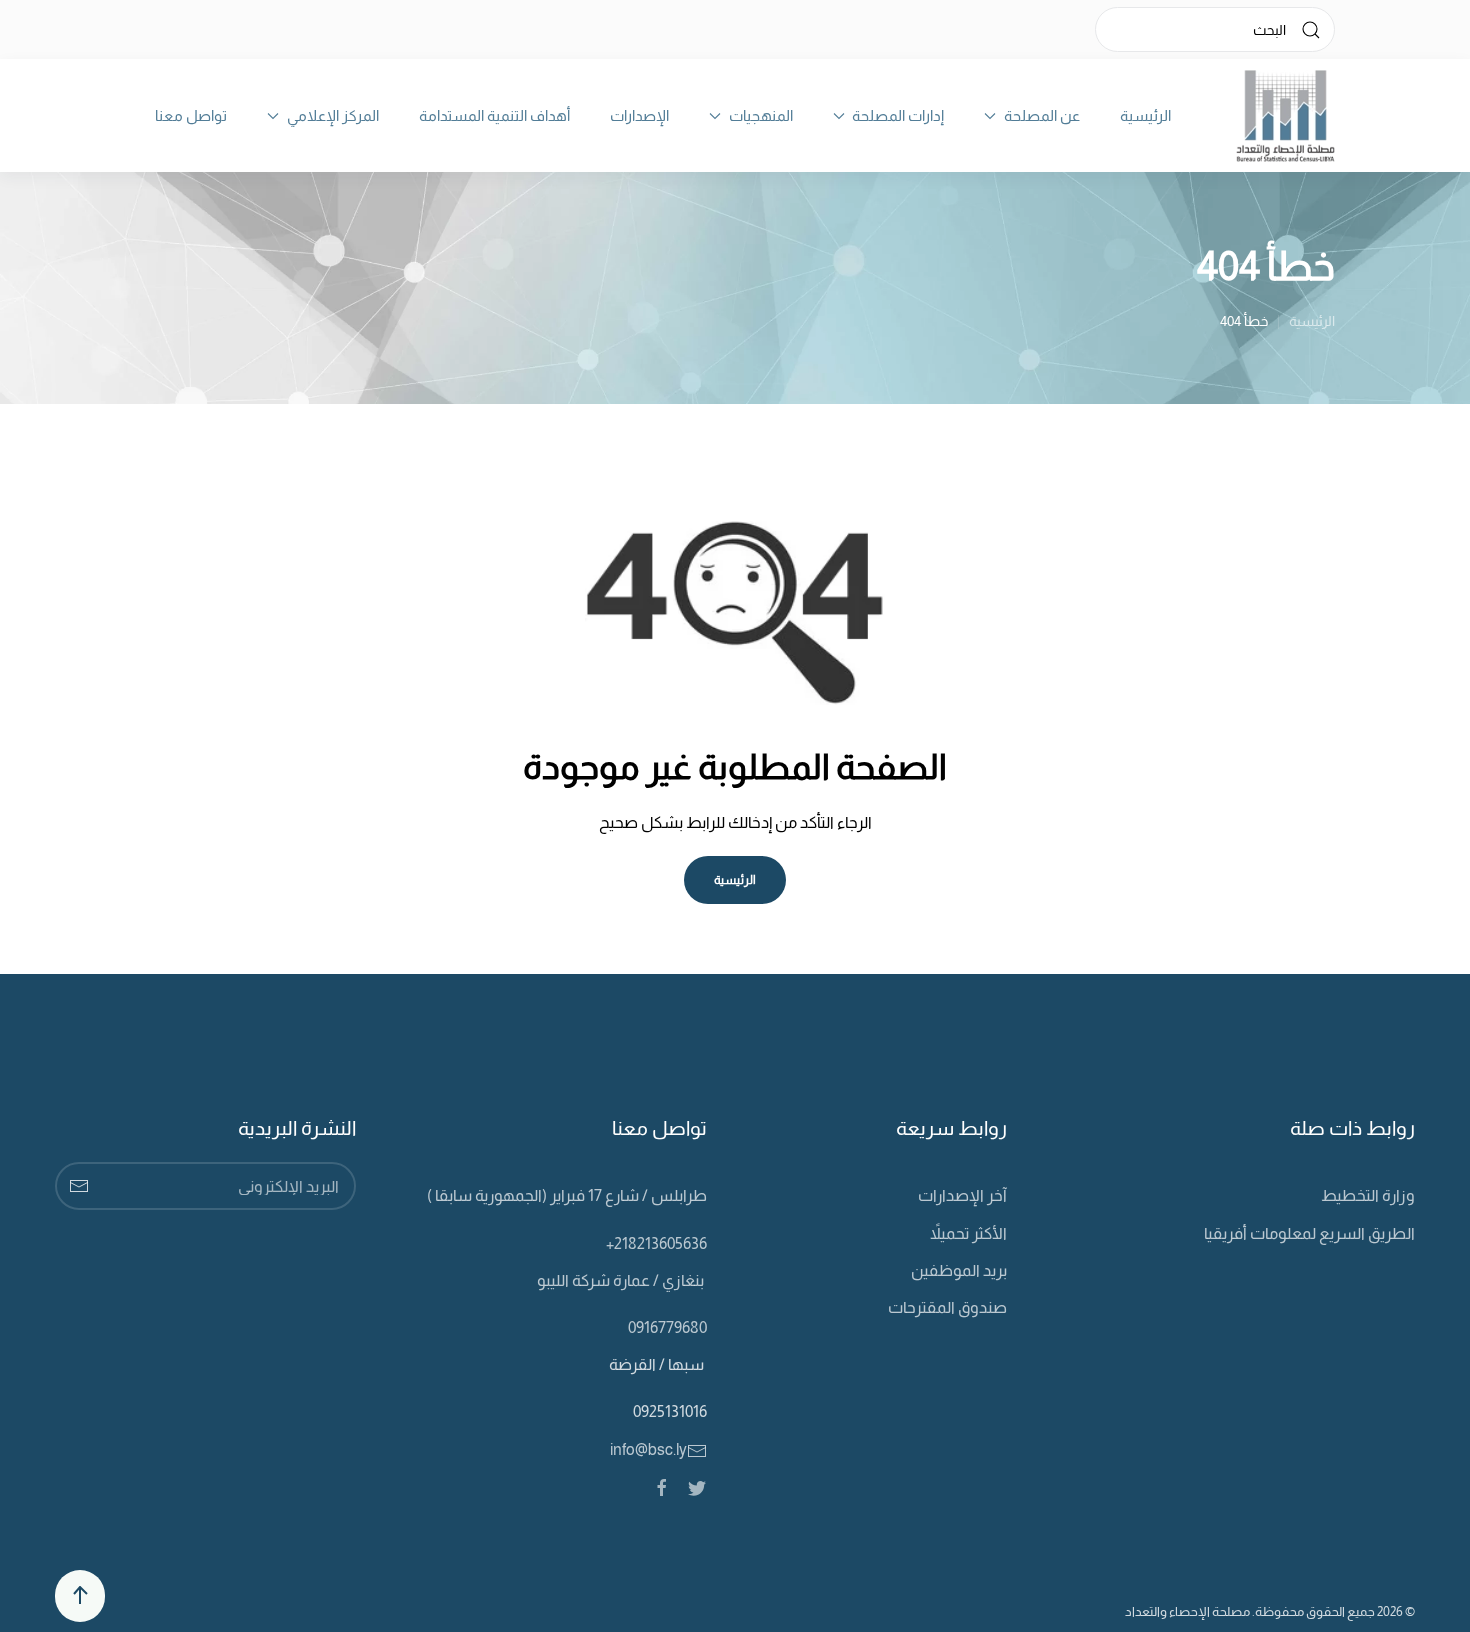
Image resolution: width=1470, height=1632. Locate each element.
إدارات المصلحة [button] (898, 115)
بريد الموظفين (959, 1270)
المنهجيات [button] (761, 115)
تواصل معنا (191, 115)
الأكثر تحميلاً (968, 1233)
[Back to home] (1285, 115)
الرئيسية (1145, 115)
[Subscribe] (79, 1186)
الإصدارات (639, 115)
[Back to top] (80, 1596)
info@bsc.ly (648, 1449)
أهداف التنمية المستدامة (494, 115)
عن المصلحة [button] (1042, 115)
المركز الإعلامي (333, 115)
